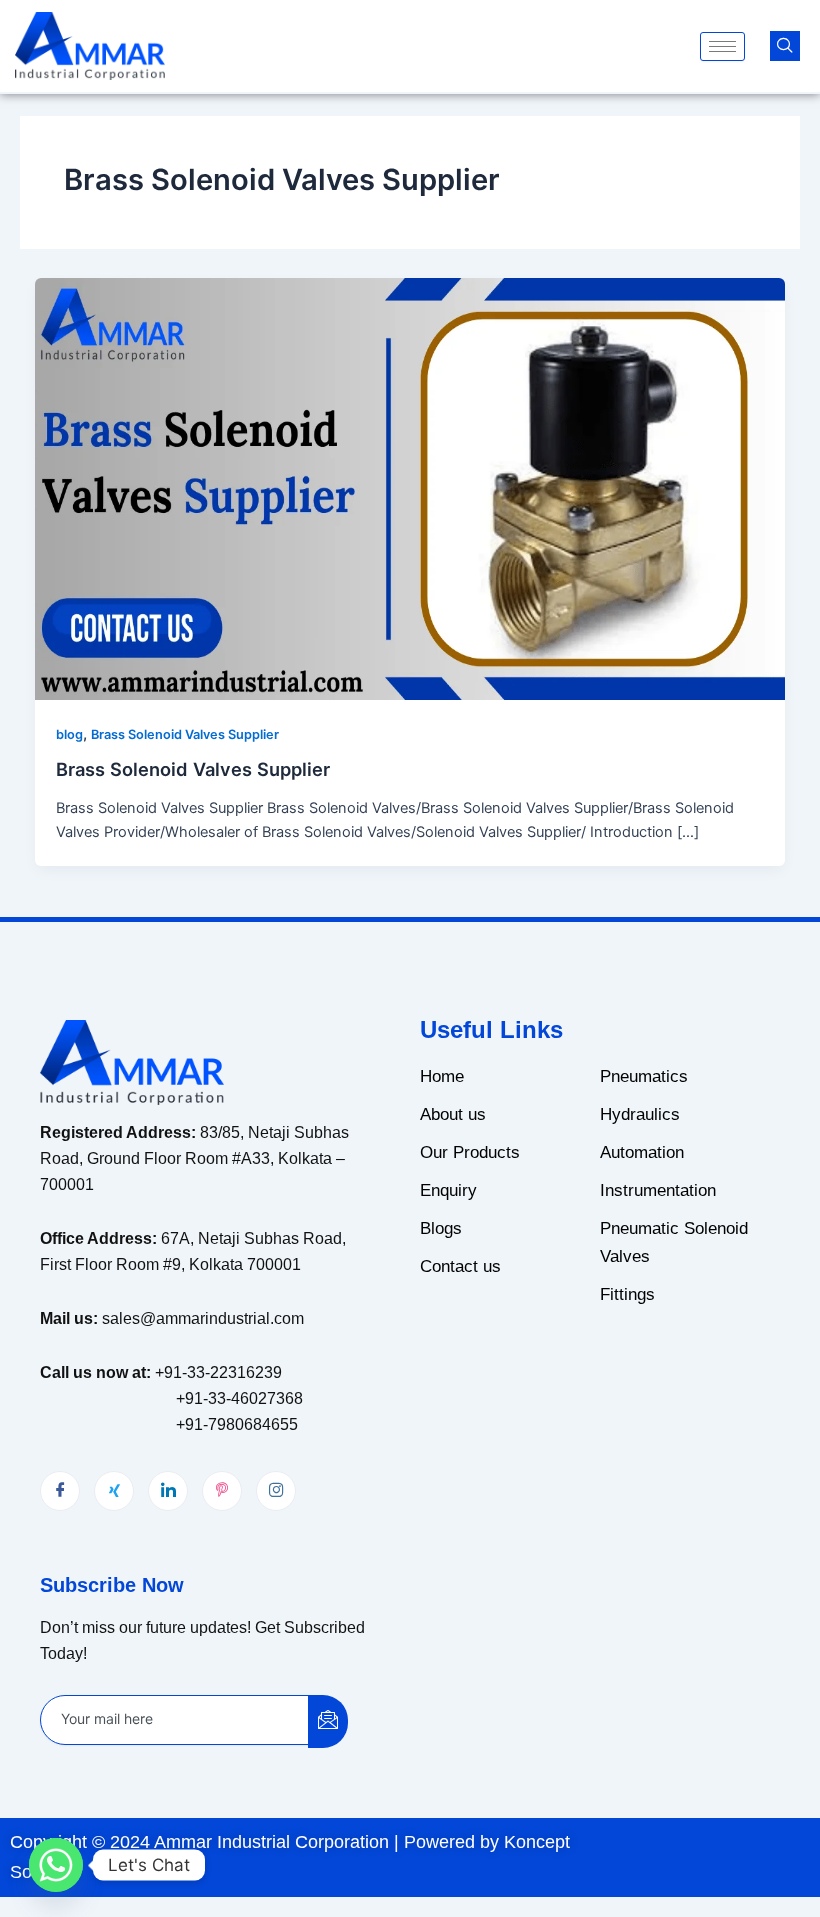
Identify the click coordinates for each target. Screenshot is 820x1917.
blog (69, 734)
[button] (785, 46)
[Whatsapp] (56, 1865)
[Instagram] (276, 1491)
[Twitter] (114, 1491)
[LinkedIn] (168, 1491)
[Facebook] (60, 1491)
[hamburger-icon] (722, 46)
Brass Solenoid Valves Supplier (185, 734)
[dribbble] (222, 1491)
